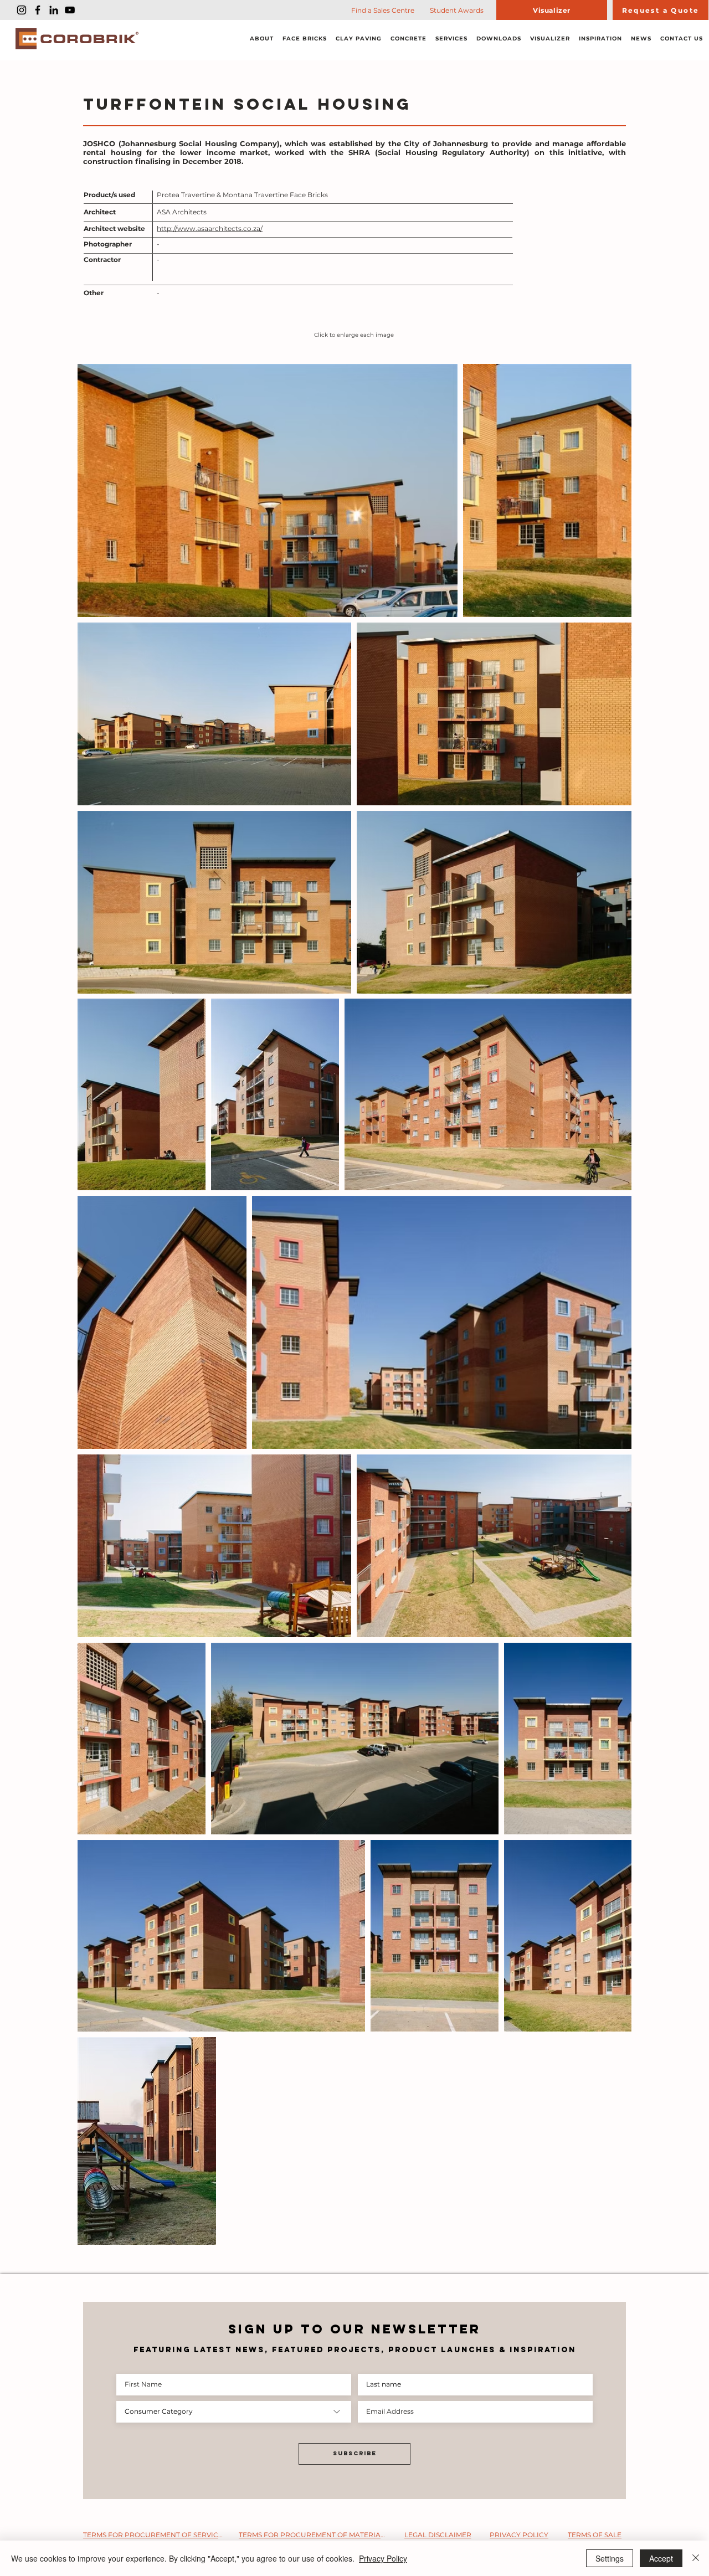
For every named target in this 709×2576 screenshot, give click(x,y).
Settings (610, 2558)
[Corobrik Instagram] (22, 10)
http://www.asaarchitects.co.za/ (210, 228)
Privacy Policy (383, 2558)
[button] (262, 39)
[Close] (696, 2558)
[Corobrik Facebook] (38, 10)
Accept (661, 2558)
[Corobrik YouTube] (70, 10)
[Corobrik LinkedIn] (54, 10)
